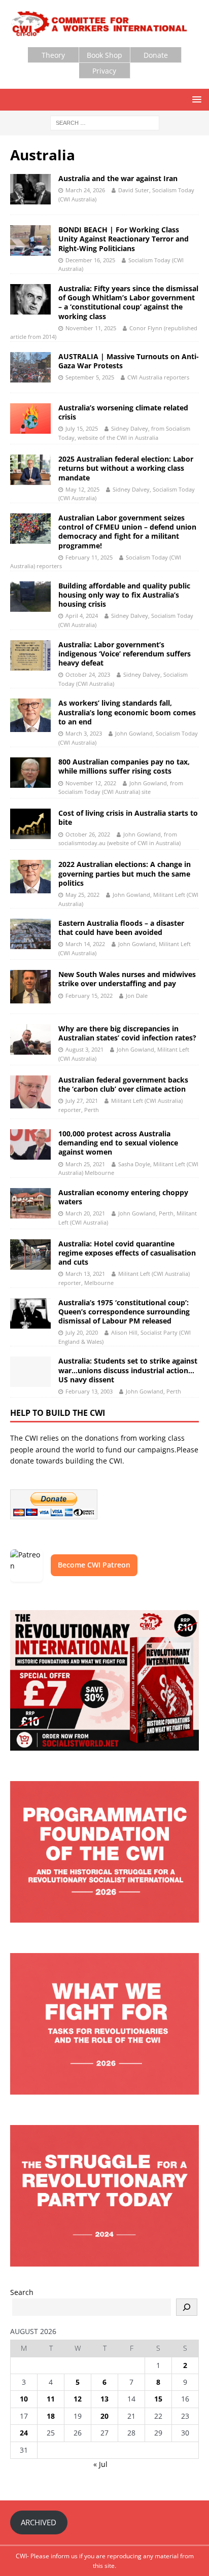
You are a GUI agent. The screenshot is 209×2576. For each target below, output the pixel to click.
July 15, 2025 (82, 428)
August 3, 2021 (84, 1049)
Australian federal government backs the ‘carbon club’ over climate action (123, 1084)
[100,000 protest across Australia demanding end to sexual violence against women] (30, 1144)
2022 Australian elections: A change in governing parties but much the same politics (125, 873)
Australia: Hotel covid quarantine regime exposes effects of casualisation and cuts (127, 1253)
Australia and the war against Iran (118, 178)
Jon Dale (137, 996)
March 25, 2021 (85, 1164)
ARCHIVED (39, 2522)
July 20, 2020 (82, 1332)
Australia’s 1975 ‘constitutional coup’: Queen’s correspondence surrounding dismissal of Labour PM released (124, 1312)
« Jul (100, 2464)
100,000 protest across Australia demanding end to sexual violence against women (118, 1143)
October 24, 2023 (88, 674)
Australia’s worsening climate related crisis (123, 412)
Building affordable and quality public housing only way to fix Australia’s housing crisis (124, 595)
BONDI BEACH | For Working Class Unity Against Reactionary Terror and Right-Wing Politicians (124, 239)
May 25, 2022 (82, 895)
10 (24, 2399)
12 (78, 2399)
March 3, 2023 (84, 733)
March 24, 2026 (85, 190)
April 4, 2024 (82, 616)
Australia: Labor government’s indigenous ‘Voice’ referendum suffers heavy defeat (125, 654)
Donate (156, 55)
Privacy (104, 71)
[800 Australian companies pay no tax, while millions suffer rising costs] (30, 773)
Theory (53, 55)
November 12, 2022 (91, 783)
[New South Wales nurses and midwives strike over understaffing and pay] (30, 986)
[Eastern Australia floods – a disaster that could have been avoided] (30, 934)
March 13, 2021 (85, 1274)
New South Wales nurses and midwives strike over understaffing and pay (127, 979)
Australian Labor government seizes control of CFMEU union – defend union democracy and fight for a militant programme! (127, 532)
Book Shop (104, 55)
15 (158, 2399)
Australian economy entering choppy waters (123, 1197)
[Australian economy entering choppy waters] (30, 1203)
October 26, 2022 (88, 834)
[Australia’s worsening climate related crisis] (30, 419)
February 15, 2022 (89, 996)
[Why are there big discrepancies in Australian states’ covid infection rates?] (30, 1039)
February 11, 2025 (89, 557)
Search (22, 2292)
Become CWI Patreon (94, 1565)
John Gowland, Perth (153, 1391)
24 (24, 2433)
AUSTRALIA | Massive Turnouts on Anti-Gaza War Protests (129, 361)
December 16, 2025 (90, 260)
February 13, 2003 (89, 1391)
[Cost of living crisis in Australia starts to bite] (30, 824)
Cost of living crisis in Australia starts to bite (128, 817)
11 (51, 2399)
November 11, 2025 (91, 328)
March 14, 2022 (85, 944)
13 (104, 2399)
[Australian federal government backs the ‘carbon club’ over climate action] (30, 1092)
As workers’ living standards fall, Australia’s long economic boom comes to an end (127, 712)
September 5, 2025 (90, 377)
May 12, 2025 (82, 489)
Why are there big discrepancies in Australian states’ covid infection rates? (127, 1033)
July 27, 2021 (82, 1101)
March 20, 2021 (85, 1213)
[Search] (187, 2307)
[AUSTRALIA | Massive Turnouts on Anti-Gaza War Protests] (30, 367)
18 (51, 2416)
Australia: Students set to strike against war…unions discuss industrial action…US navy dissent (128, 1370)
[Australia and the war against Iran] (30, 189)
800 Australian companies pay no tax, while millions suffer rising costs (124, 766)
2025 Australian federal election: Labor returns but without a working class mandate (126, 468)
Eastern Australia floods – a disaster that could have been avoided (121, 928)
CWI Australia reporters (158, 377)
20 (104, 2416)
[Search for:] (105, 122)
